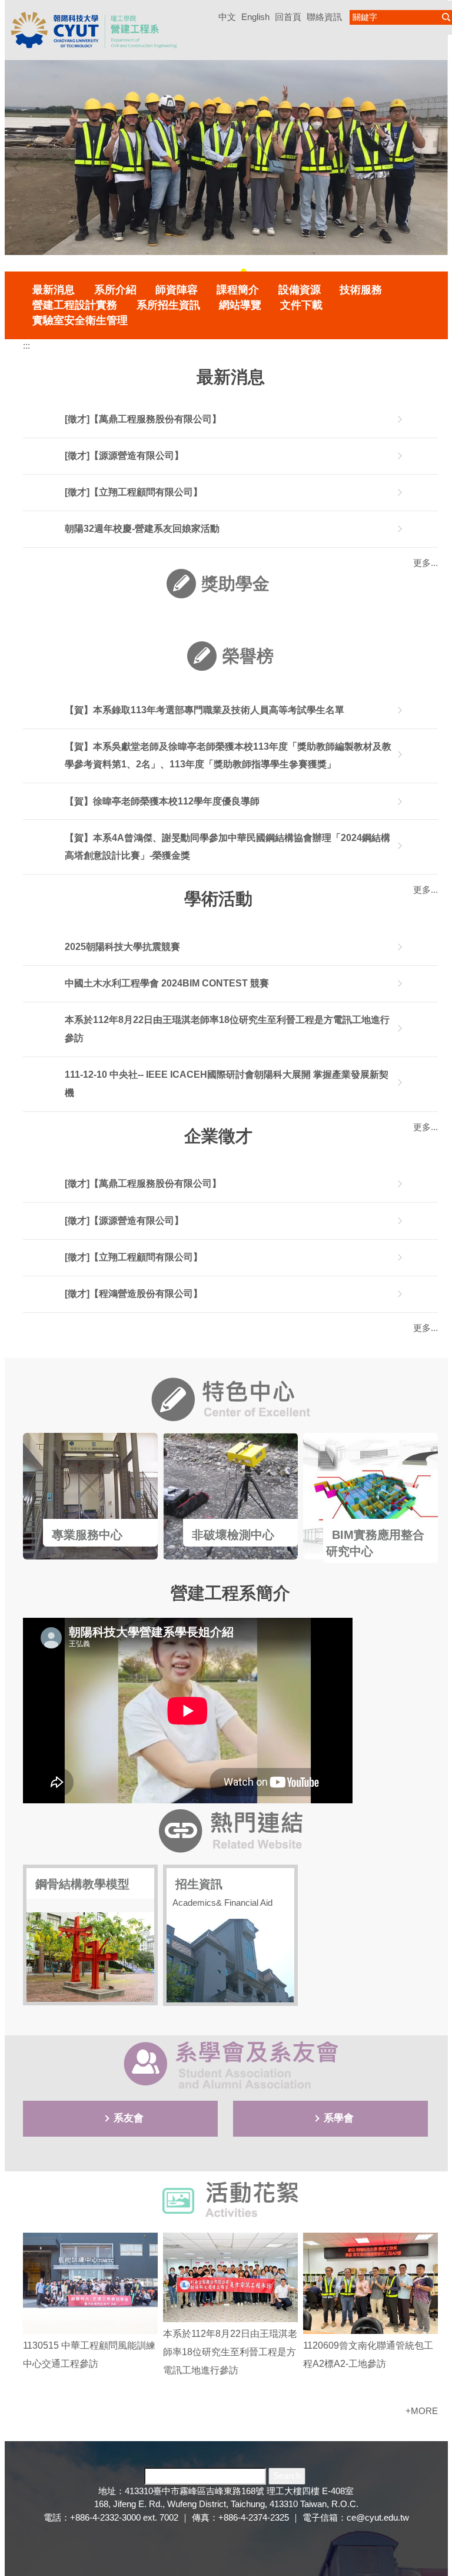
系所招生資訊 (168, 305)
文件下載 (301, 305)
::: (26, 345)
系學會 (339, 2118)
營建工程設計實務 (75, 305)
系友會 (129, 2118)
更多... (426, 1328)
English (255, 17)
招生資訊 (199, 1884)
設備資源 (300, 290)
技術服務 (361, 290)
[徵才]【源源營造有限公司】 (124, 456)
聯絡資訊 (324, 17)
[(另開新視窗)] (90, 1496)
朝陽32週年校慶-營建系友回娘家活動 (142, 529)
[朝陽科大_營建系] (94, 29)
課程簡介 (238, 290)
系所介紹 (115, 290)
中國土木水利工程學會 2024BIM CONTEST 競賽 (167, 983)
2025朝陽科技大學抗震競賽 (122, 947)
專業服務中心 (87, 1535)
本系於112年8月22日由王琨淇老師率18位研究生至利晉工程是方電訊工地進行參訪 (230, 2352)
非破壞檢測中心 (233, 1535)
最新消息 (54, 290)
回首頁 (288, 17)
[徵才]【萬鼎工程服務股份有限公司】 (143, 419)
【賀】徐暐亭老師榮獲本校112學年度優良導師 (162, 801)
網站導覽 (240, 305)
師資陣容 (177, 290)
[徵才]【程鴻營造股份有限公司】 (134, 1294)
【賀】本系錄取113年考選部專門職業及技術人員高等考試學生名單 (205, 710)
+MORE (422, 2411)
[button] (19, 167)
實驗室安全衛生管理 (80, 320)
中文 (227, 17)
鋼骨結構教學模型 (82, 1884)
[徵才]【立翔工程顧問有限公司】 (134, 492)
